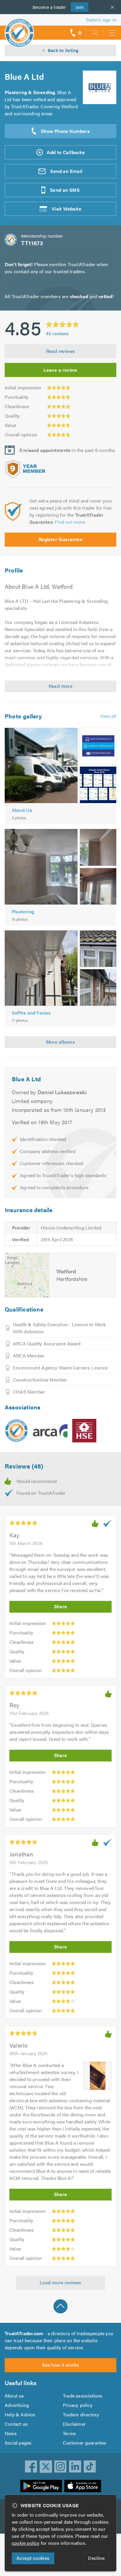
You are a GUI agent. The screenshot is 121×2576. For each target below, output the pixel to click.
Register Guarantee (60, 539)
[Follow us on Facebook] (31, 2467)
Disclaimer (74, 2424)
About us (14, 2396)
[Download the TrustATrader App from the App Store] (83, 2486)
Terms (69, 2433)
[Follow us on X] (46, 2467)
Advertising (17, 2405)
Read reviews (61, 351)
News (11, 2433)
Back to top (60, 2306)
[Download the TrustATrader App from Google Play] (41, 2486)
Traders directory (81, 2414)
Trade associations (83, 2396)
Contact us (16, 2424)
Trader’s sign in (101, 20)
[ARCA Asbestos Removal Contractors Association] (50, 1431)
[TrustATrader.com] (16, 1431)
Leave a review (60, 370)
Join (77, 7)
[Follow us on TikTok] (90, 2467)
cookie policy (26, 2543)
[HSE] (84, 1431)
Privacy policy (78, 2405)
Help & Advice (20, 2414)
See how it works (60, 2365)
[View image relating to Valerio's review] (98, 2076)
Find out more (70, 522)
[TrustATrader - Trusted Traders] (19, 29)
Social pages (18, 2443)
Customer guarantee (85, 2443)
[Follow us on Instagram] (60, 2467)
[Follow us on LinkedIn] (75, 2467)
